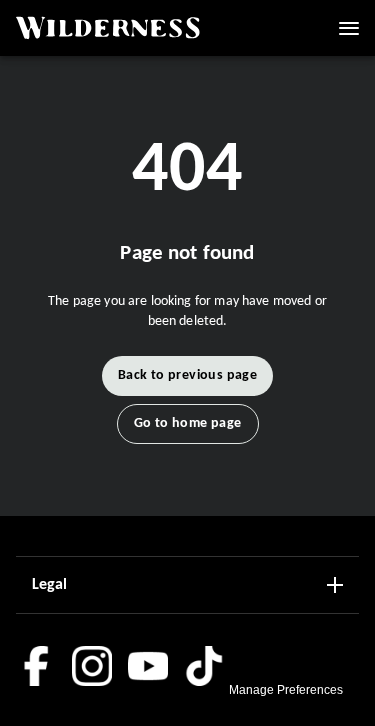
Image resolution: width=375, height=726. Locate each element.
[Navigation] (349, 28)
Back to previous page (187, 375)
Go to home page (188, 423)
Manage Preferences (286, 690)
